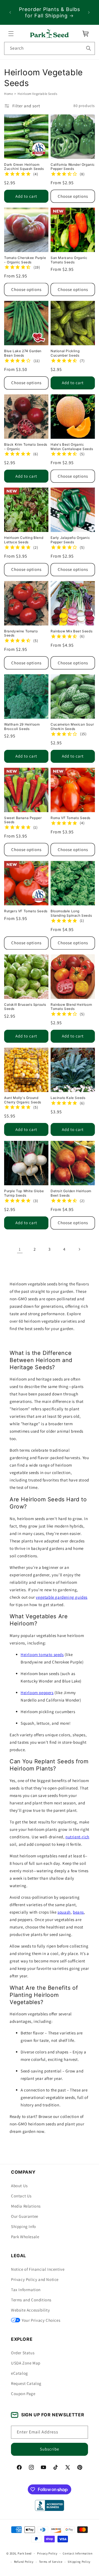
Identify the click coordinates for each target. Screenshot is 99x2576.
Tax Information (26, 2290)
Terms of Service (51, 2562)
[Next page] (79, 1249)
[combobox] (50, 48)
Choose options (73, 196)
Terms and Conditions (31, 2300)
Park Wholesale (25, 2237)
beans (78, 1912)
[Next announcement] (89, 12)
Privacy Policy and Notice (35, 2279)
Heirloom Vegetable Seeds (37, 94)
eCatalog (20, 2373)
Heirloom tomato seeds (42, 1655)
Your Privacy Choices (41, 2320)
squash (64, 1912)
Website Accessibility (31, 2310)
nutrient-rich (77, 1837)
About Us (19, 2186)
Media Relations (26, 2206)
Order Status (23, 2353)
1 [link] (20, 1249)
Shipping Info (24, 2226)
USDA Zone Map (26, 2363)
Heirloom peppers (37, 1693)
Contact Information (78, 2553)
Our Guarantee (25, 2216)
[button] (11, 34)
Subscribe (50, 2449)
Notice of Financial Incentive (38, 2269)
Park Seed (25, 2553)
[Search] (89, 48)
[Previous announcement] (10, 12)
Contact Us (21, 2196)
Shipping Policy (79, 2562)
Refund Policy (24, 2562)
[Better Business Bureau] (49, 2505)
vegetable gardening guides (62, 1597)
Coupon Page (23, 2394)
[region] (50, 12)
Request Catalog (26, 2383)
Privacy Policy (47, 2553)
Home (9, 94)
